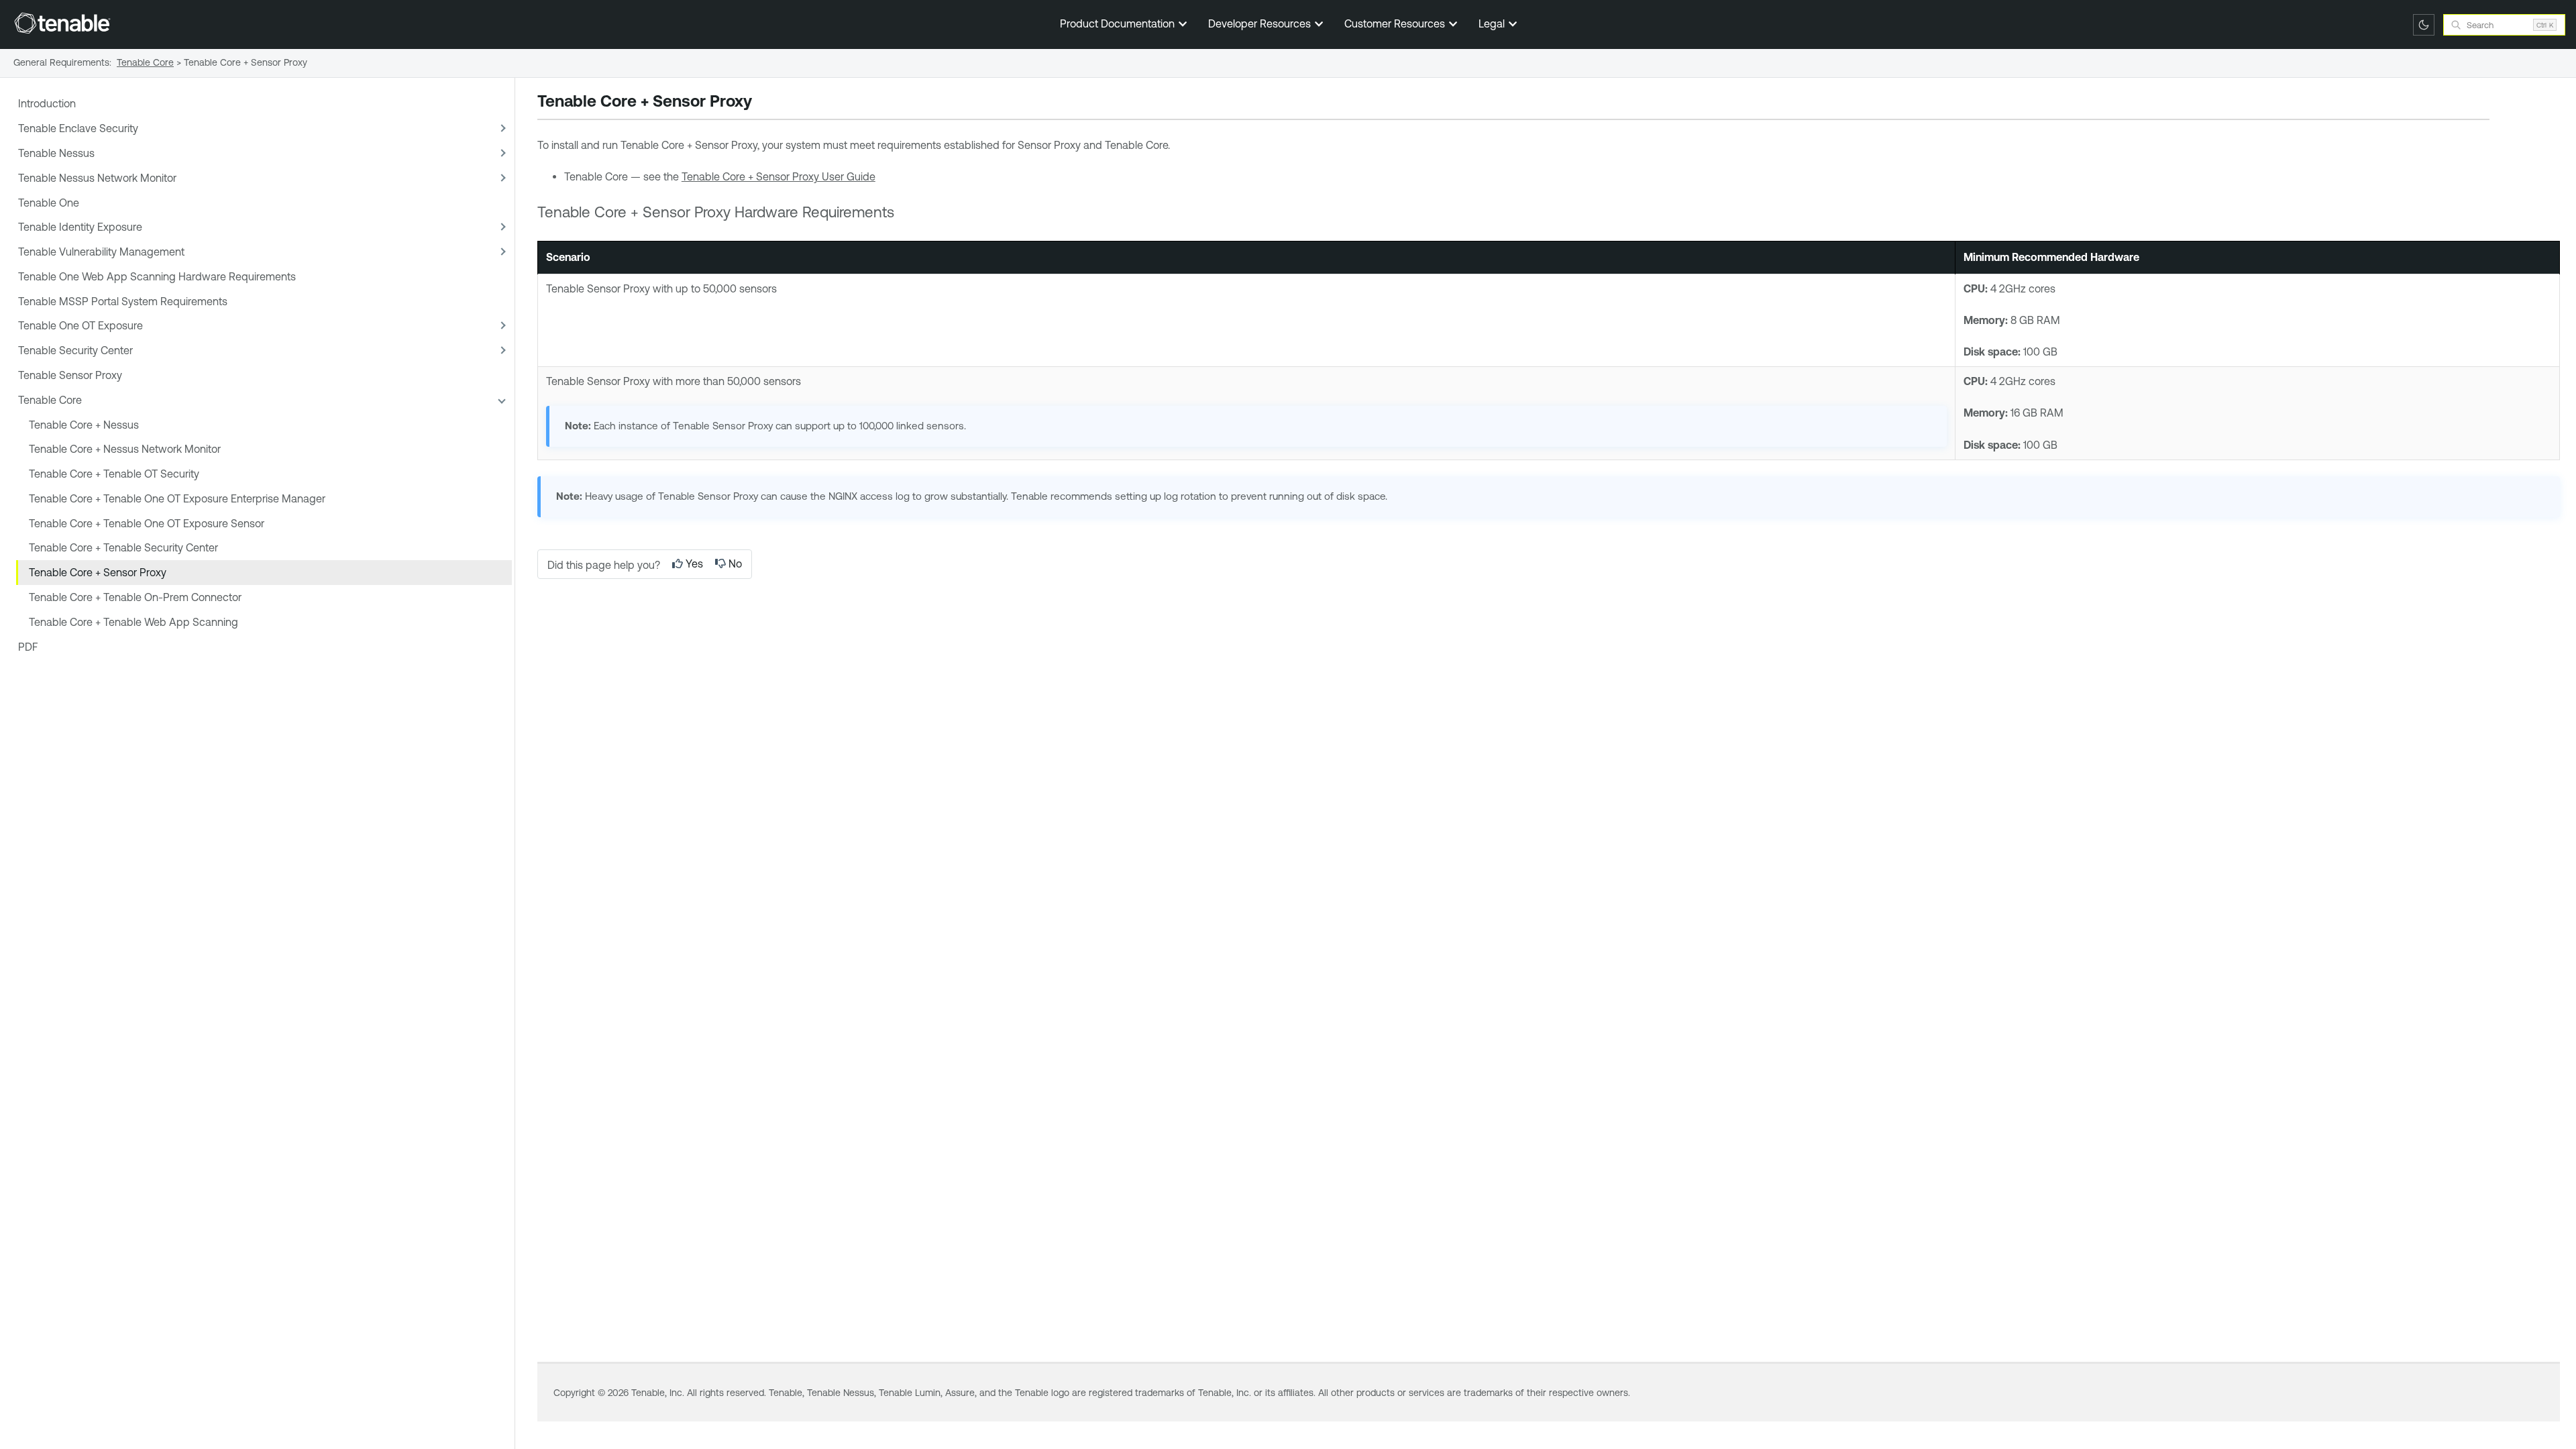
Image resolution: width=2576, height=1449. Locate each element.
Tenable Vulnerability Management (101, 252)
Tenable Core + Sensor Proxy (98, 572)
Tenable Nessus (56, 153)
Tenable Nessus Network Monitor (97, 178)
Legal (1493, 23)
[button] (501, 128)
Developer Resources (1261, 23)
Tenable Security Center (75, 350)
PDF (28, 647)
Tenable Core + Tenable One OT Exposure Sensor (147, 523)
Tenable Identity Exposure (80, 227)
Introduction (47, 103)
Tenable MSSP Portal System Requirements (123, 301)
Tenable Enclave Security (78, 128)
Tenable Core (50, 400)
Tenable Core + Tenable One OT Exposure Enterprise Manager (177, 498)
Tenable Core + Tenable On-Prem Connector (135, 597)
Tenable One (49, 203)
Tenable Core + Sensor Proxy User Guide (779, 176)
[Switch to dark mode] (2424, 25)
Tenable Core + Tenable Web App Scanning (133, 622)
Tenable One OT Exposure (80, 325)
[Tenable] (62, 23)
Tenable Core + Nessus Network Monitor (125, 449)
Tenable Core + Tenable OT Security (114, 474)
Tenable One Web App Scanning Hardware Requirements (157, 276)
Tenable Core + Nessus (84, 425)
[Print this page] (763, 103)
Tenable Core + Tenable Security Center (123, 547)
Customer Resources (1396, 23)
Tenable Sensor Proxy (70, 375)
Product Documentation (1119, 23)
